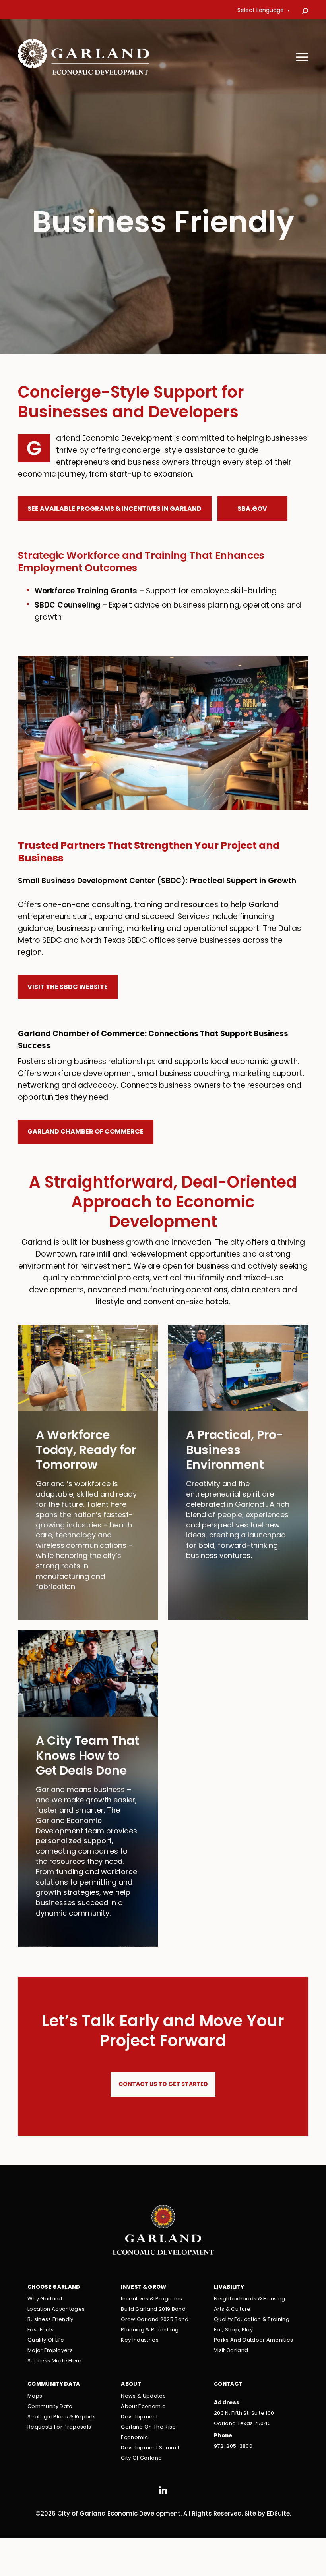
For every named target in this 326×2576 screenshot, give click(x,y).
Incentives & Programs (151, 2299)
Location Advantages (56, 2309)
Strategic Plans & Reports (62, 2417)
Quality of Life (46, 2340)
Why (45, 2299)
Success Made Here (55, 2361)
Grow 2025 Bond (155, 2320)
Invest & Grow (144, 2287)
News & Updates (143, 2396)
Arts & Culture (232, 2309)
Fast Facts (41, 2330)
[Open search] (305, 11)
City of (141, 2458)
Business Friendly (50, 2320)
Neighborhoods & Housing (250, 2299)
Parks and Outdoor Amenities (254, 2340)
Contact (228, 2384)
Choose (54, 2287)
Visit (231, 2351)
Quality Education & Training (252, 2320)
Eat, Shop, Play (233, 2330)
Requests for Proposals (59, 2427)
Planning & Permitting (150, 2330)
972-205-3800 (233, 2446)
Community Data (50, 2407)
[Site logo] (84, 58)
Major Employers (50, 2351)
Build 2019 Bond (153, 2309)
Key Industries (140, 2340)
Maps (35, 2396)
